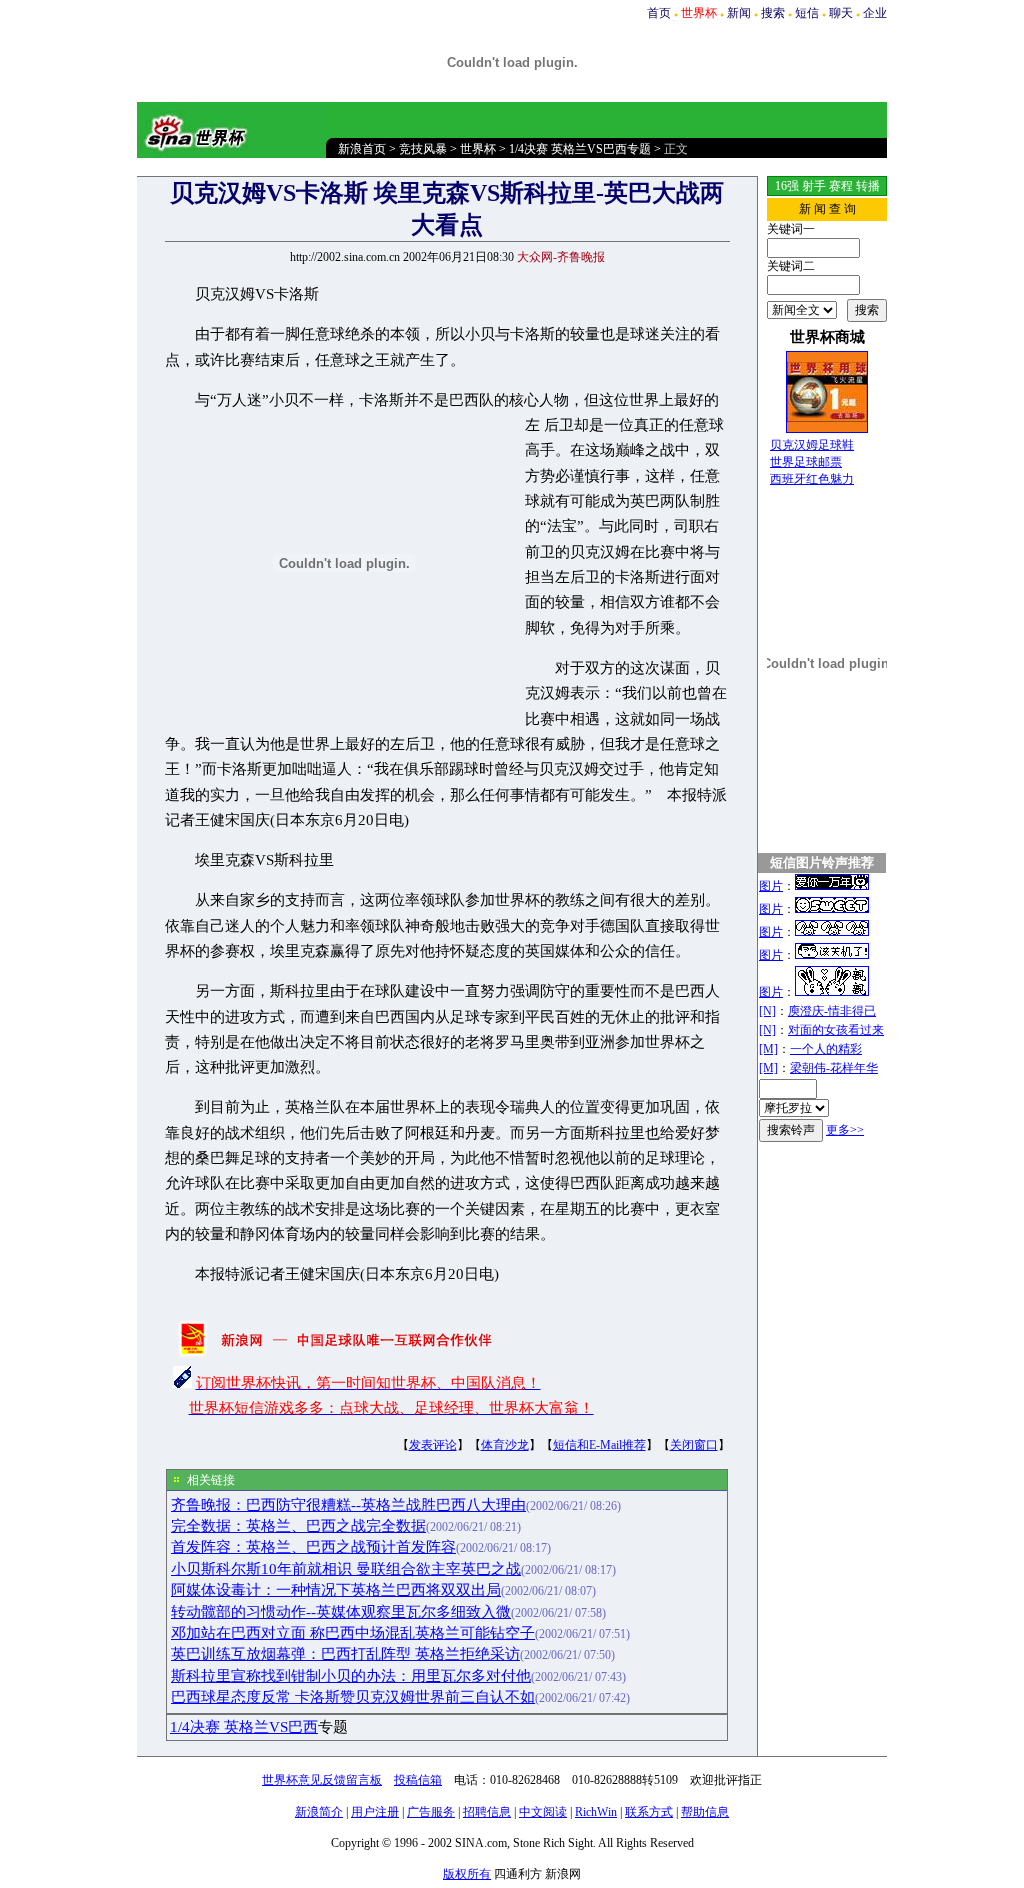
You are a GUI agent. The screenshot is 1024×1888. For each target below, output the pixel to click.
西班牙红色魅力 (812, 479)
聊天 (841, 13)
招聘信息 (487, 1812)
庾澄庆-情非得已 (832, 1011)
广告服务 (431, 1812)
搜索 (773, 13)
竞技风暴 (423, 149)
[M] (768, 1049)
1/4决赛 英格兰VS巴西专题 (580, 149)
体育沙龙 (505, 1445)
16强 (787, 186)
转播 (868, 186)
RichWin (596, 1812)
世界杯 (478, 149)
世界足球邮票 (806, 462)
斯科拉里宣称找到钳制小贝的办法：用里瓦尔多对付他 (351, 1676)
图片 (771, 886)
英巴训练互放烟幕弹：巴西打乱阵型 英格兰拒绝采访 (345, 1654)
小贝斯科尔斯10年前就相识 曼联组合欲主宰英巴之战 (346, 1569)
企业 (875, 13)
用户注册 (375, 1812)
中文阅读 (543, 1812)
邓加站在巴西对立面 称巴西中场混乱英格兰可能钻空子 (353, 1633)
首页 (659, 13)
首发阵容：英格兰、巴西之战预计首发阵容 (313, 1547)
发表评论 (433, 1445)
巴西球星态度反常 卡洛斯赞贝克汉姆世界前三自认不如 (353, 1697)
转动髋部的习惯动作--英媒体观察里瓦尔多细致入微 (341, 1612)
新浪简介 (319, 1812)
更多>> (845, 1130)
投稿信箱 (418, 1780)
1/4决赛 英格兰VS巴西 (244, 1727)
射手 (814, 186)
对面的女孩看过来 (836, 1030)
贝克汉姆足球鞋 (812, 445)
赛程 (841, 186)
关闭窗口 (694, 1445)
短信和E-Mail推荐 (599, 1445)
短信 (807, 13)
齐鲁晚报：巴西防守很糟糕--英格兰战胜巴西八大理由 (348, 1505)
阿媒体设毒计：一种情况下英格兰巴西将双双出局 (336, 1590)
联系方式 (649, 1812)
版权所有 (467, 1874)
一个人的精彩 (826, 1049)
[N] (767, 1011)
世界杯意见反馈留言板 (322, 1780)
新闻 (739, 13)
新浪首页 (362, 149)
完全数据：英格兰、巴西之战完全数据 (298, 1526)
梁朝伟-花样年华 (834, 1068)
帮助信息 (705, 1812)
